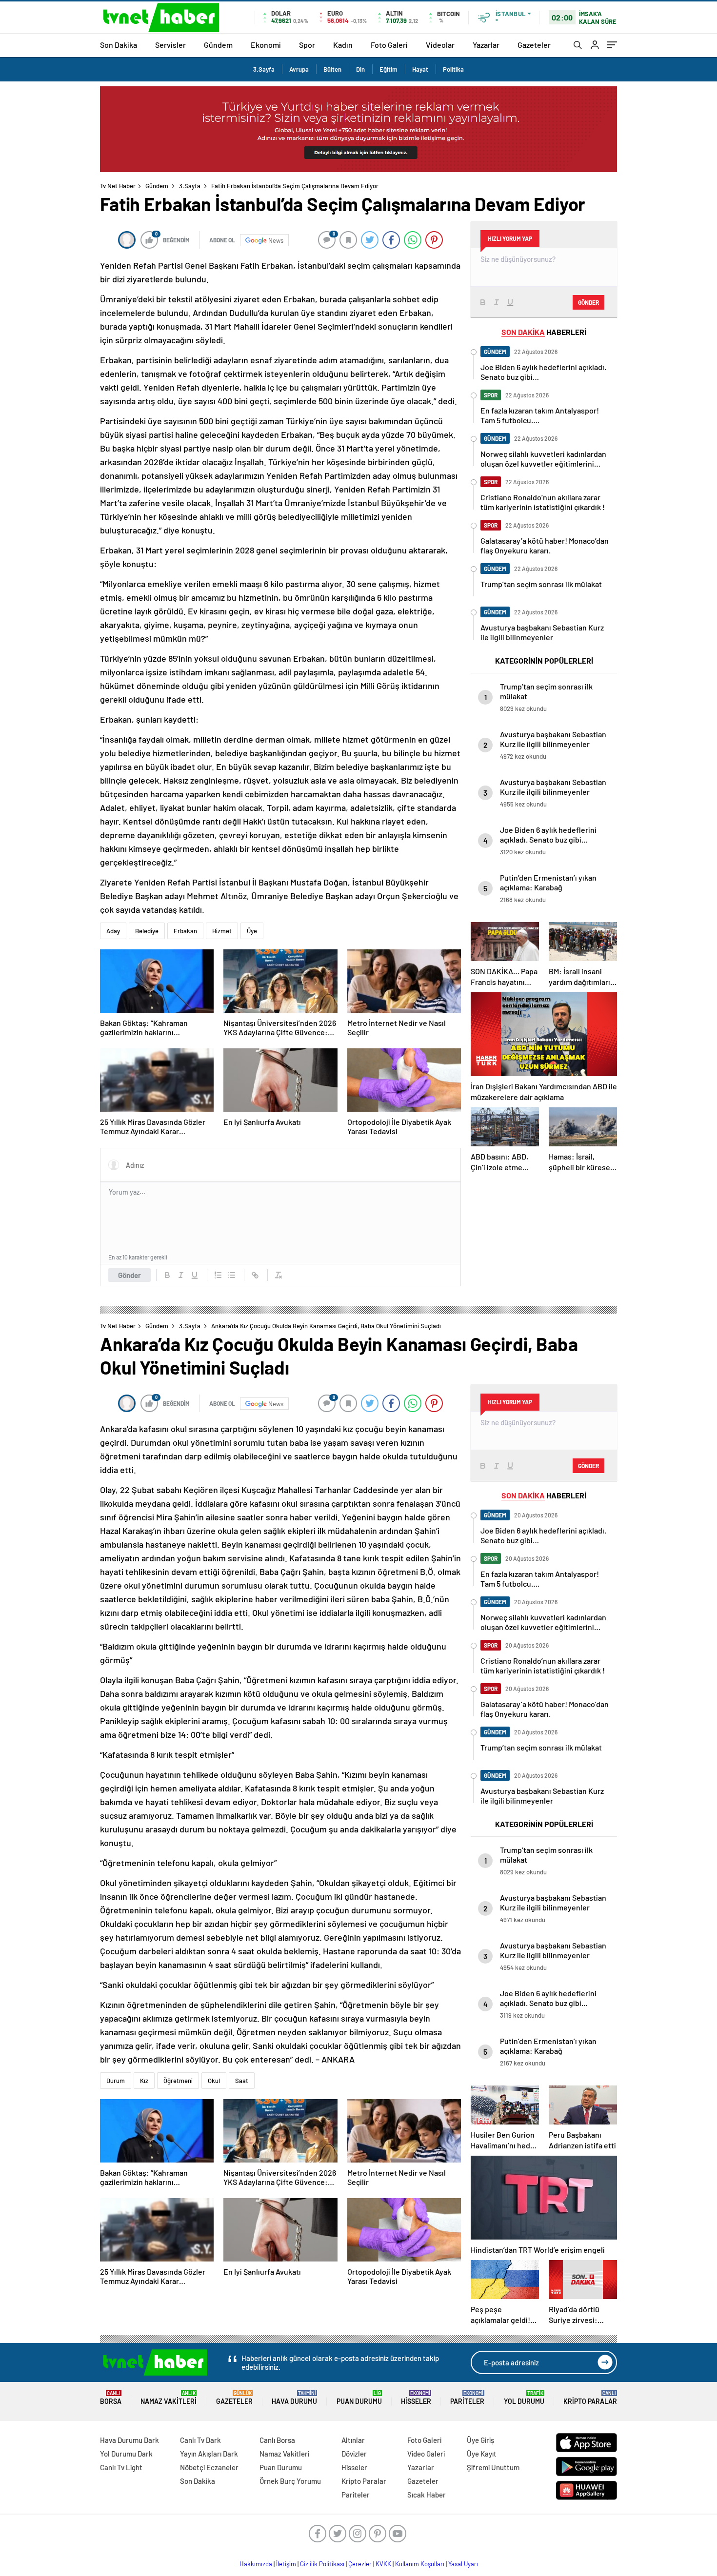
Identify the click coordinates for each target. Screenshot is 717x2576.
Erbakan (185, 931)
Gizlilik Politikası (322, 2564)
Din (360, 69)
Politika (453, 69)
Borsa (111, 2398)
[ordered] (218, 1275)
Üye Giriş (480, 2440)
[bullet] (232, 1275)
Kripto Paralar (590, 2398)
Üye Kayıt (482, 2454)
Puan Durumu (359, 2398)
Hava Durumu (294, 2398)
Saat (242, 2081)
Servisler (170, 45)
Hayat (420, 69)
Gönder (129, 1275)
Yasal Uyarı (463, 2564)
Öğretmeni (178, 2081)
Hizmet (222, 931)
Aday (113, 931)
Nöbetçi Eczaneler (209, 2467)
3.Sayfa (264, 69)
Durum (116, 2081)
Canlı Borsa (277, 2440)
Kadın (343, 45)
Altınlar (353, 2440)
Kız (144, 2081)
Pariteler (467, 2398)
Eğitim (388, 69)
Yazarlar (486, 45)
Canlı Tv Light (121, 2467)
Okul (214, 2081)
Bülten (332, 69)
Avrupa (299, 69)
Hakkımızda (256, 2564)
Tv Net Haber (118, 186)
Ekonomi (266, 45)
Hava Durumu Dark (129, 2440)
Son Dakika (119, 45)
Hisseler (416, 2398)
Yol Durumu (524, 2398)
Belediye (147, 931)
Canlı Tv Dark (200, 2440)
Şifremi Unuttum (493, 2467)
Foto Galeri (389, 45)
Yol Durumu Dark (126, 2454)
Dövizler (354, 2454)
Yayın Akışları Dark (209, 2454)
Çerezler (360, 2564)
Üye (252, 931)
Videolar (440, 45)
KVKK (383, 2564)
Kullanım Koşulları (420, 2564)
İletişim (286, 2564)
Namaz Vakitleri (169, 2398)
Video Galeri (426, 2454)
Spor (307, 45)
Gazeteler (534, 45)
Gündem (218, 45)
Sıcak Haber (427, 2495)
